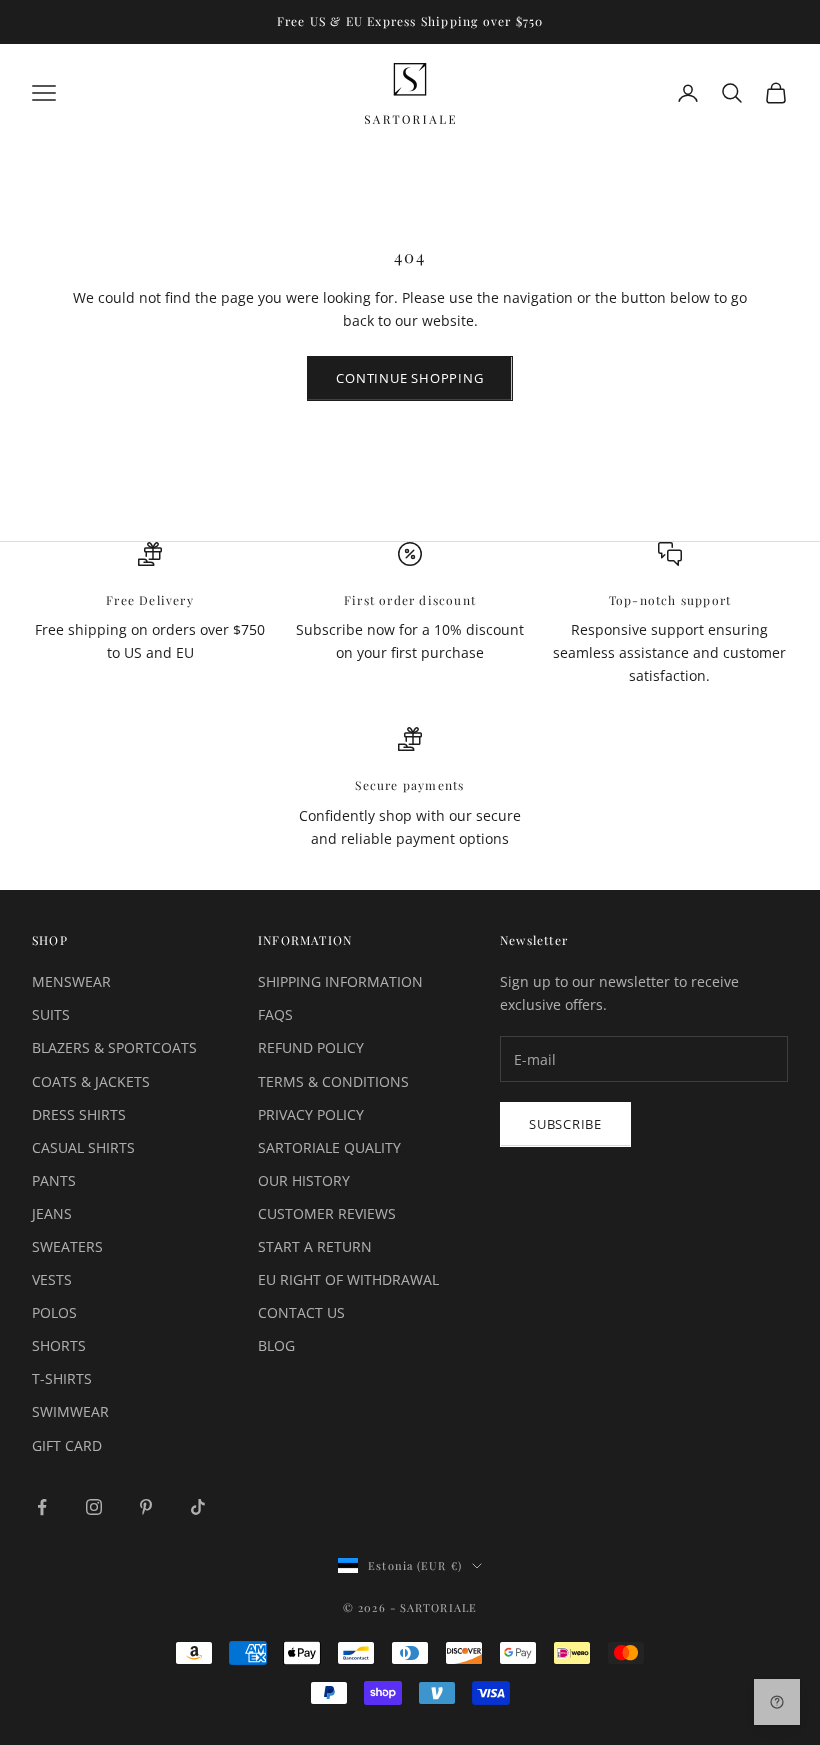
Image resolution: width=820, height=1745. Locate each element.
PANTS (54, 1180)
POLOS (54, 1312)
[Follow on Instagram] (94, 1507)
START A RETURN (315, 1246)
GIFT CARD (67, 1445)
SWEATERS (67, 1246)
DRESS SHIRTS (79, 1114)
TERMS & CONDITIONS (333, 1081)
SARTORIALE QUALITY (329, 1147)
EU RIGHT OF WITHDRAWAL (348, 1279)
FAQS (275, 1014)
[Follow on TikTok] (198, 1507)
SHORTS (59, 1345)
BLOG (276, 1345)
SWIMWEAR (70, 1411)
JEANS (52, 1213)
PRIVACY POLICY (311, 1114)
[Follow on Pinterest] (146, 1507)
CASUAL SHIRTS (83, 1147)
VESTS (52, 1279)
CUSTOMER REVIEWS (327, 1213)
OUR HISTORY (304, 1180)
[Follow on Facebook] (42, 1507)
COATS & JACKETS (91, 1081)
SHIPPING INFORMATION (340, 981)
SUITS (51, 1014)
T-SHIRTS (62, 1378)
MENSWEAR (71, 981)
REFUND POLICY (311, 1047)
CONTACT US (301, 1312)
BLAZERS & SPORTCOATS (114, 1047)
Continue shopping (409, 378)
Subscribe (565, 1124)
